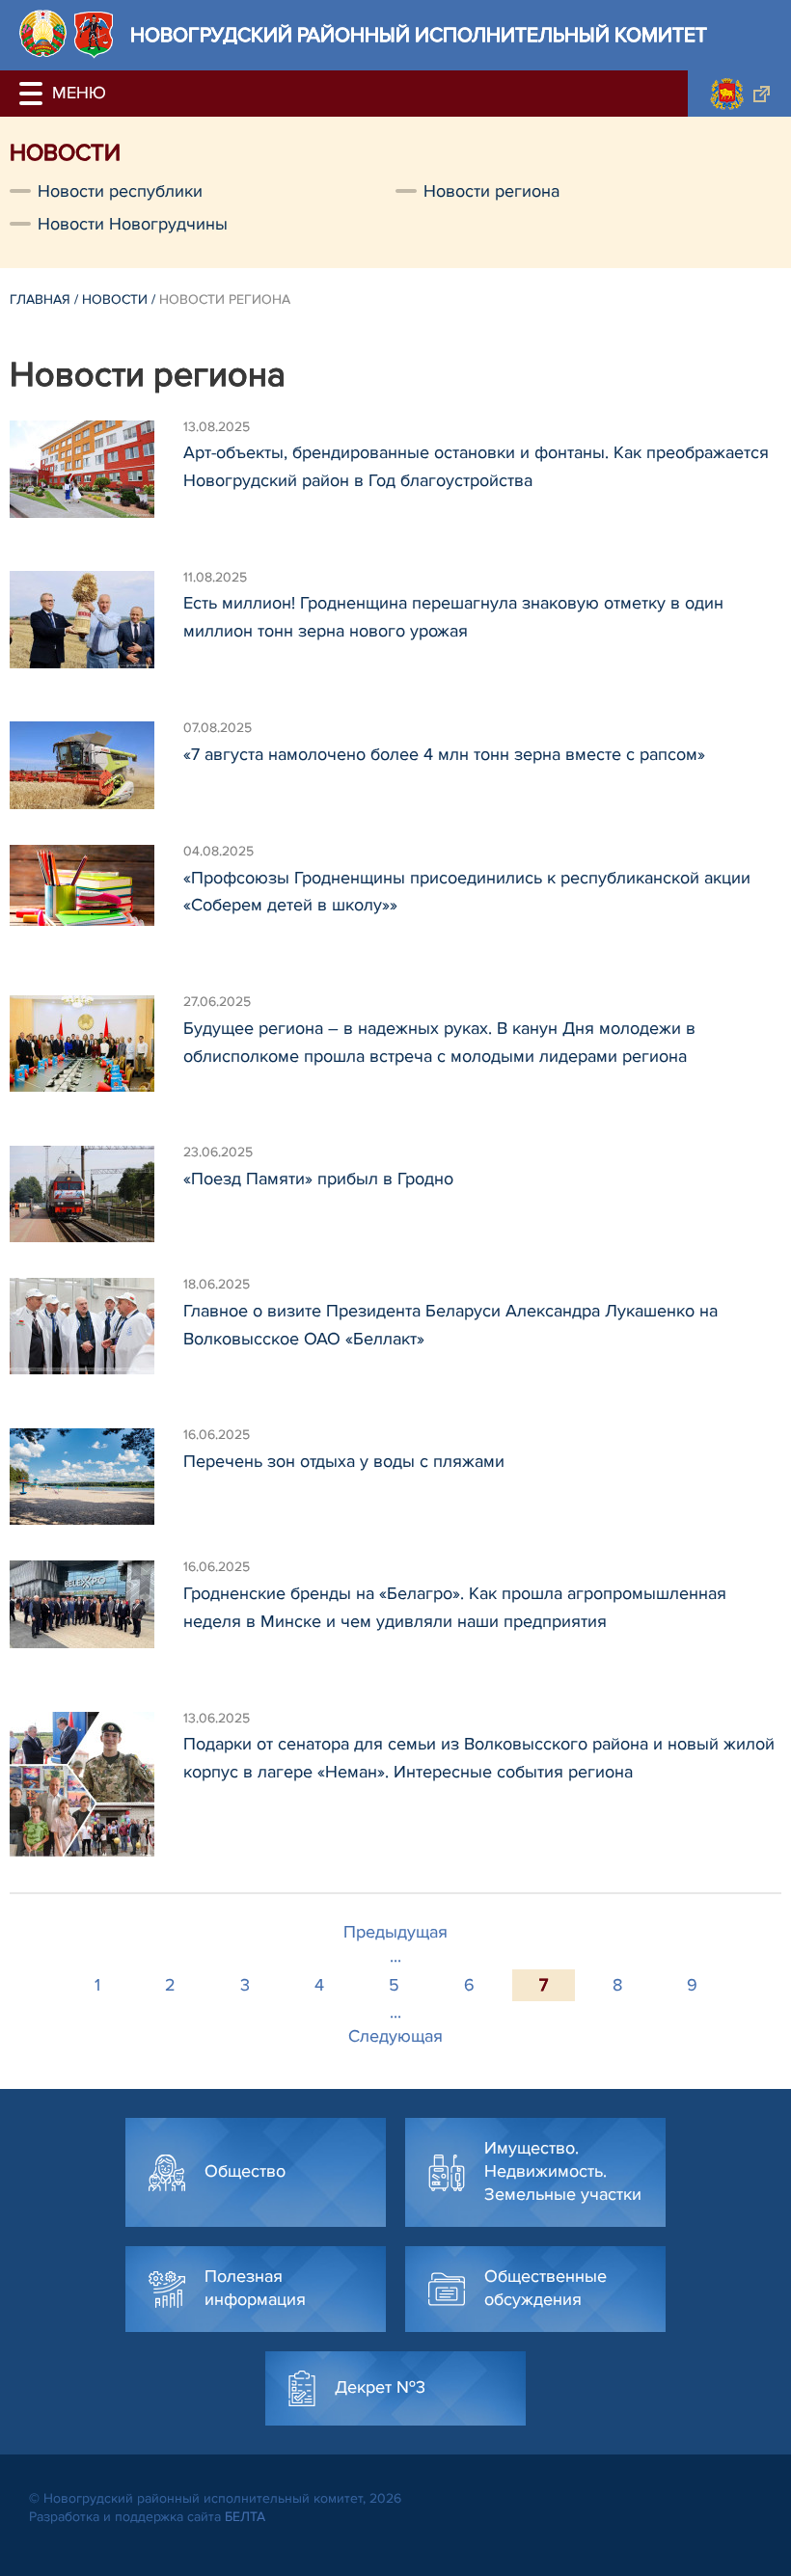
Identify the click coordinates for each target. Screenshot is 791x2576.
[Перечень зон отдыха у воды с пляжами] (96, 1477)
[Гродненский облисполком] (739, 94)
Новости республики (120, 191)
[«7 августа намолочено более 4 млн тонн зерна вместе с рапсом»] (96, 765)
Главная (40, 299)
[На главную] (43, 33)
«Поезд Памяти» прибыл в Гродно (318, 1179)
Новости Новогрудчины (133, 224)
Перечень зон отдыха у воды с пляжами (344, 1461)
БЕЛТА (245, 2517)
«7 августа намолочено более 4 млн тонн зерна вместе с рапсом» (444, 754)
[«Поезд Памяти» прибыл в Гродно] (96, 1194)
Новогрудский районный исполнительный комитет (419, 35)
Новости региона (491, 191)
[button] (34, 94)
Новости (115, 299)
